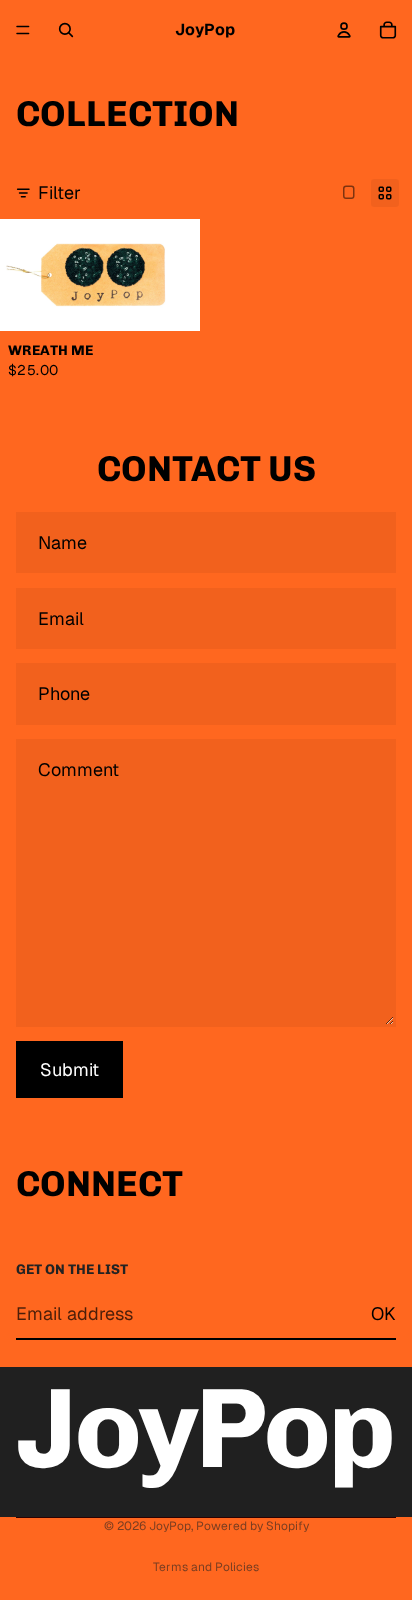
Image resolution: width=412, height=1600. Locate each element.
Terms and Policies (206, 1567)
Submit (69, 1069)
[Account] (344, 30)
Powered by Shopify (252, 1526)
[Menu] (23, 30)
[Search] (66, 30)
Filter (59, 192)
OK (383, 1313)
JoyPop (170, 1526)
